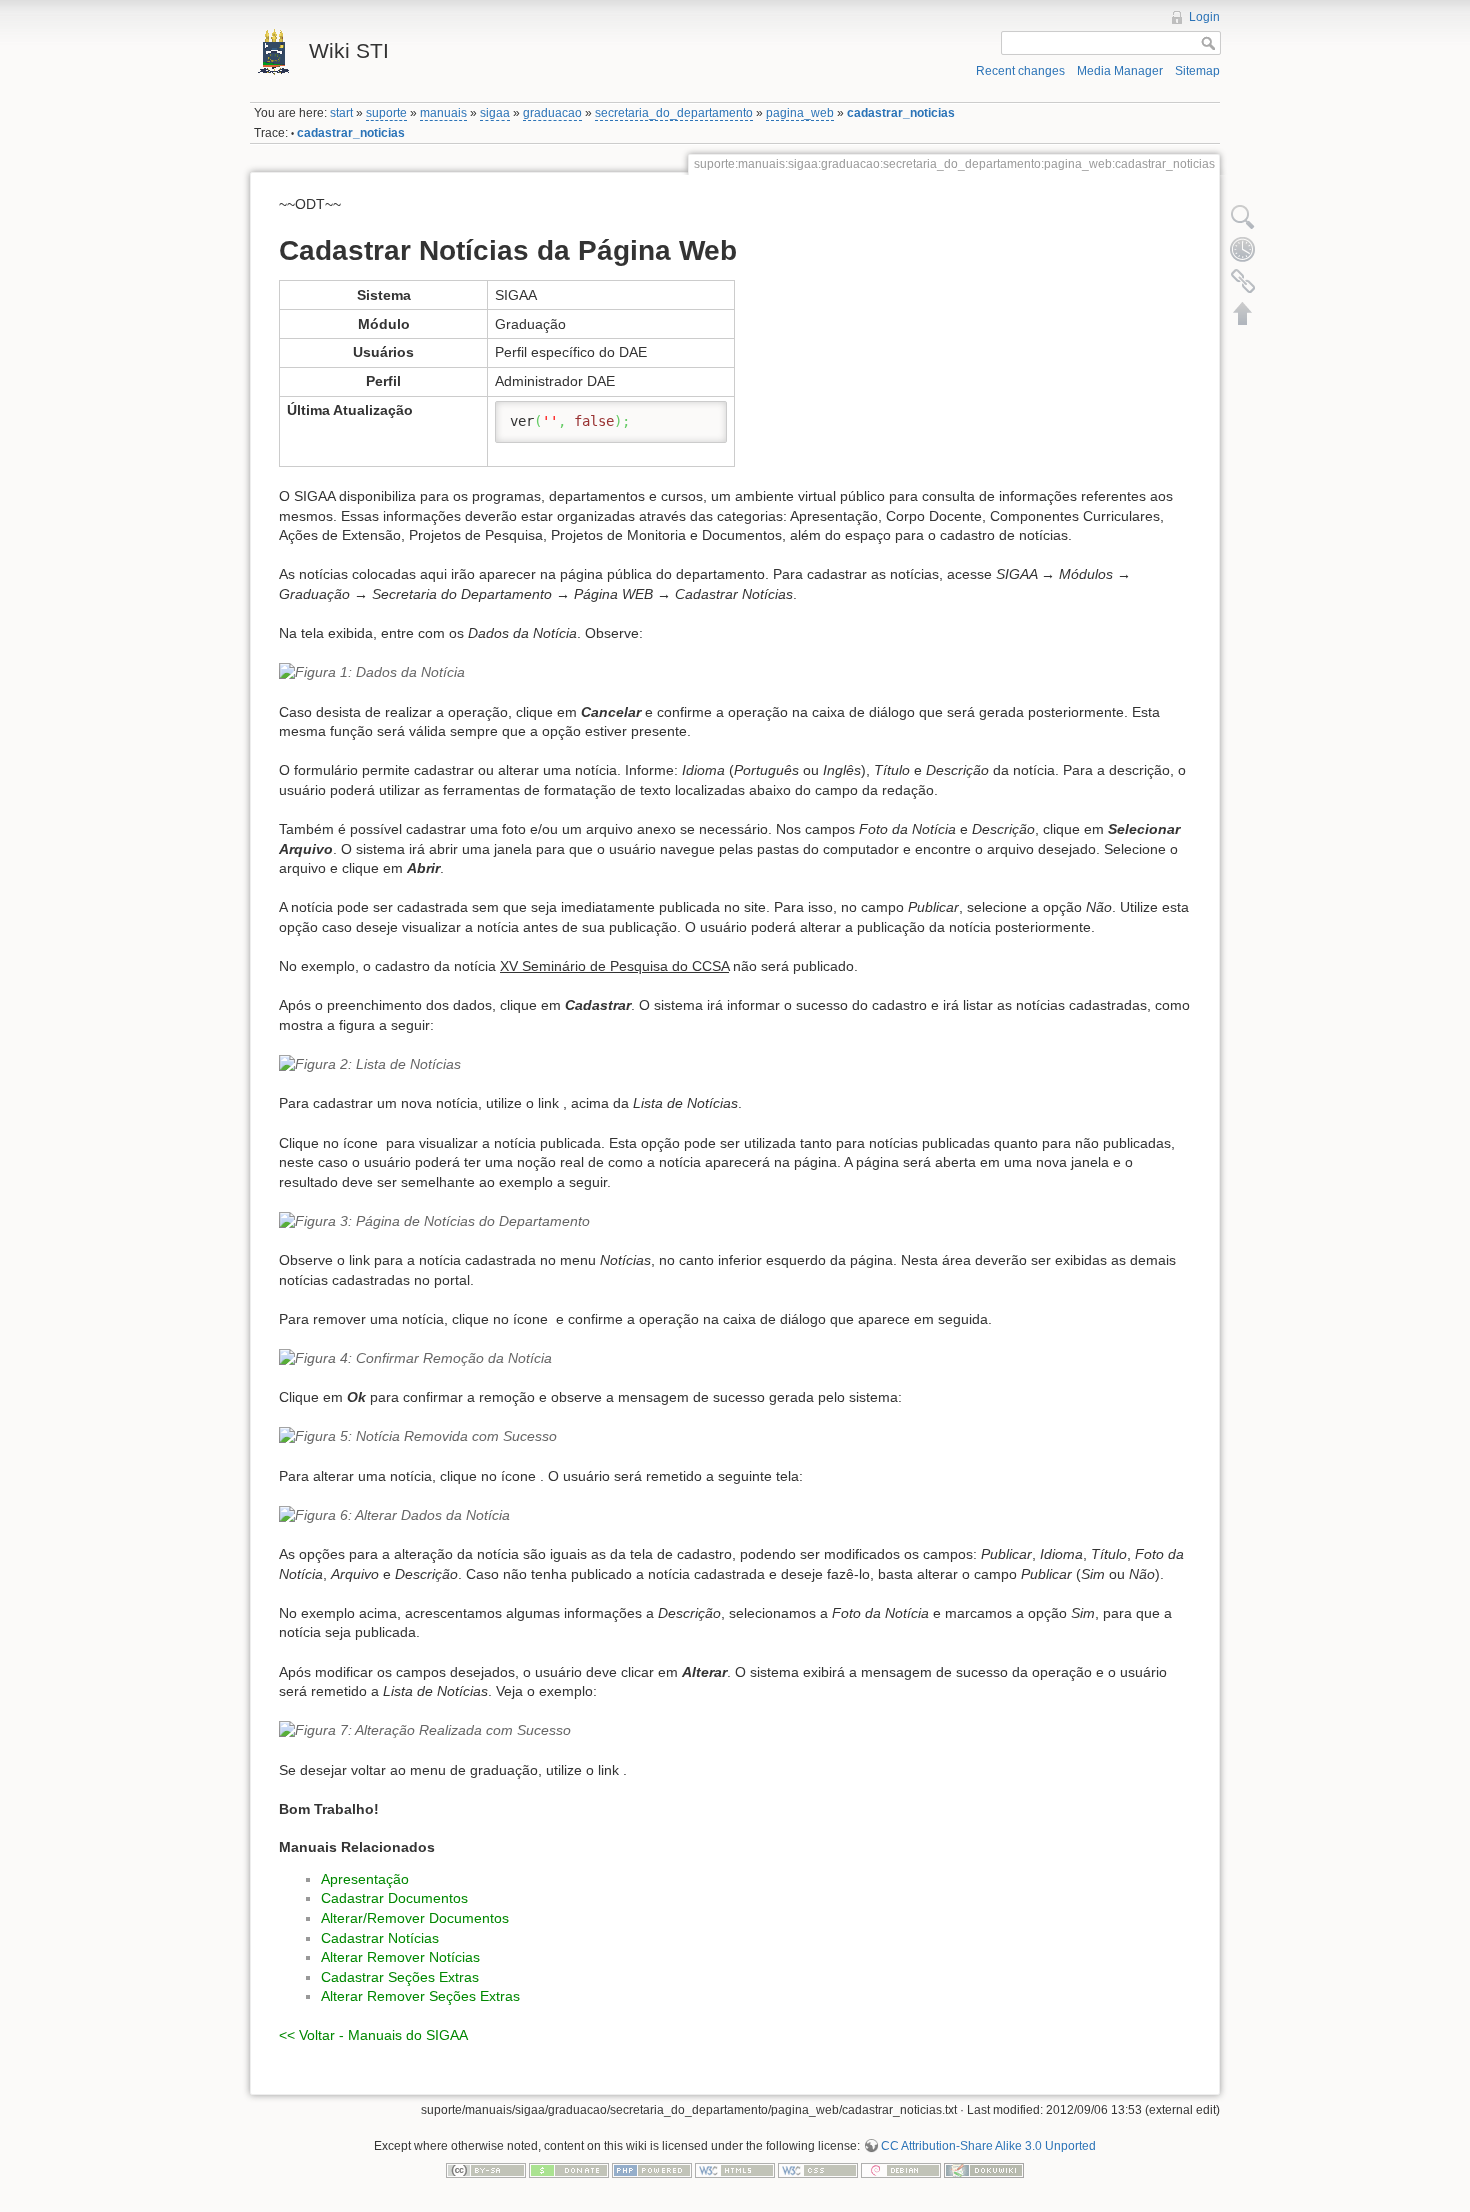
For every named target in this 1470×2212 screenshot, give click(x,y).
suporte (386, 113)
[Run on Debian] (901, 2170)
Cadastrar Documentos (394, 1898)
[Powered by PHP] (652, 2170)
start (341, 113)
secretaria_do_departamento (674, 113)
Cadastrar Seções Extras (400, 1977)
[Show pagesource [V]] (1243, 217)
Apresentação (365, 1879)
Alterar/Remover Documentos (415, 1918)
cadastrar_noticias (901, 113)
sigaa (495, 113)
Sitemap (1197, 71)
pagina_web (800, 113)
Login (1204, 17)
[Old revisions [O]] (1243, 249)
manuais (443, 113)
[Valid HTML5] (735, 2170)
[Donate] (569, 2170)
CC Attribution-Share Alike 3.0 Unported (988, 2146)
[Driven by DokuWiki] (984, 2170)
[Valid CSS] (818, 2170)
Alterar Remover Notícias (400, 1957)
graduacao (552, 113)
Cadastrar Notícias (380, 1938)
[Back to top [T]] (1243, 313)
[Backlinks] (1243, 281)
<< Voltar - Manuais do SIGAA (373, 2035)
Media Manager (1120, 71)
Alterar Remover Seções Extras (420, 1996)
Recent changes (1020, 71)
